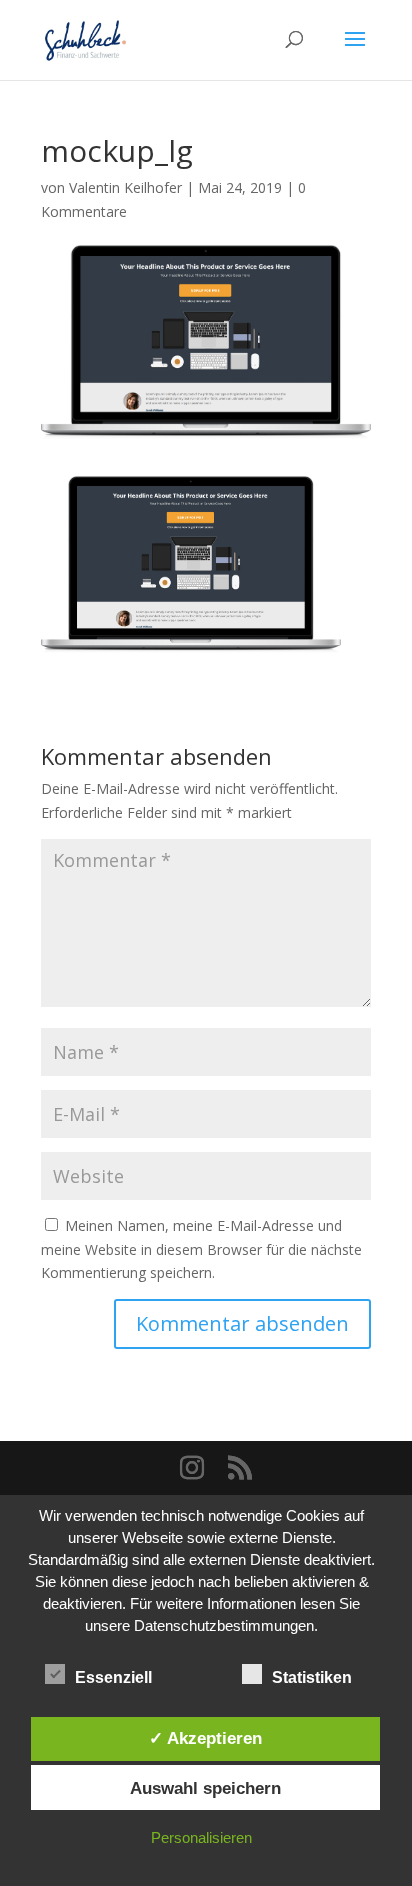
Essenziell (113, 1677)
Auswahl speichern (205, 1788)
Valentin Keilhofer (125, 187)
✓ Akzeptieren (205, 1738)
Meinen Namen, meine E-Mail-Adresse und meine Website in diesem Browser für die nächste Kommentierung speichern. (201, 1249)
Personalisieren (201, 1837)
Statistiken (312, 1677)
